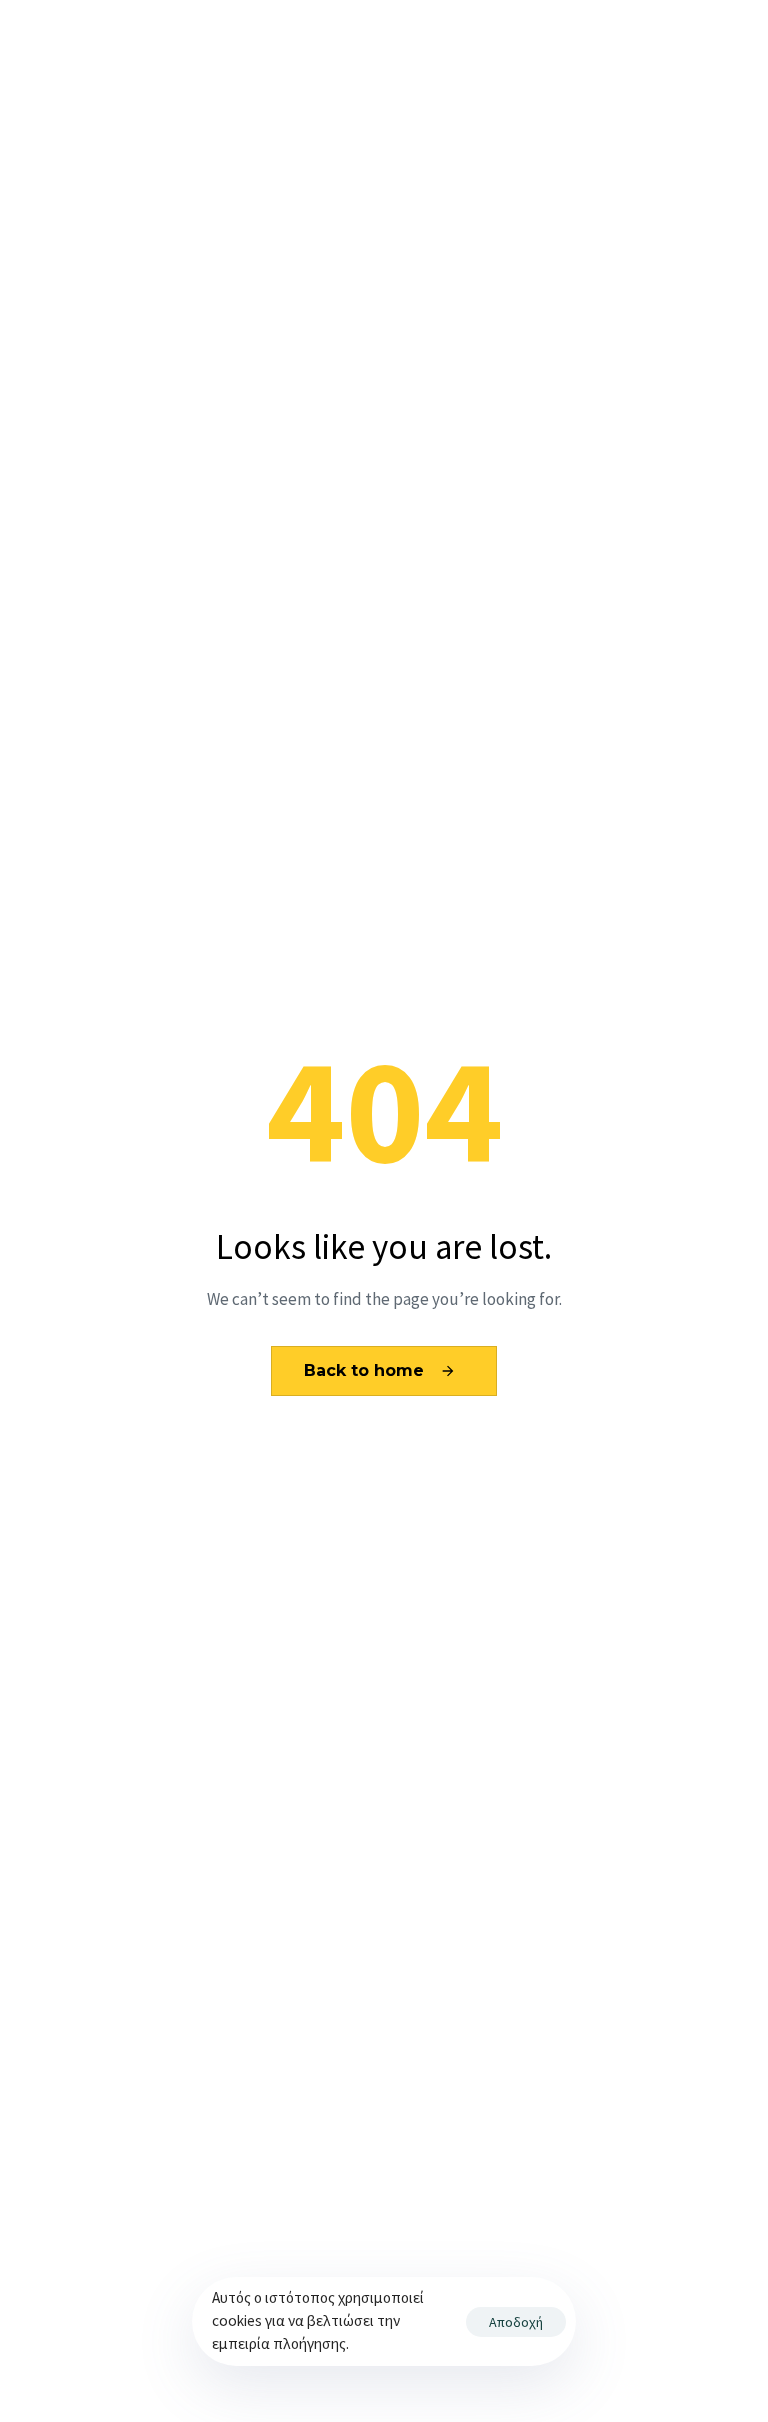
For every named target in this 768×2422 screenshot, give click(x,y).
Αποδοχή (516, 2322)
